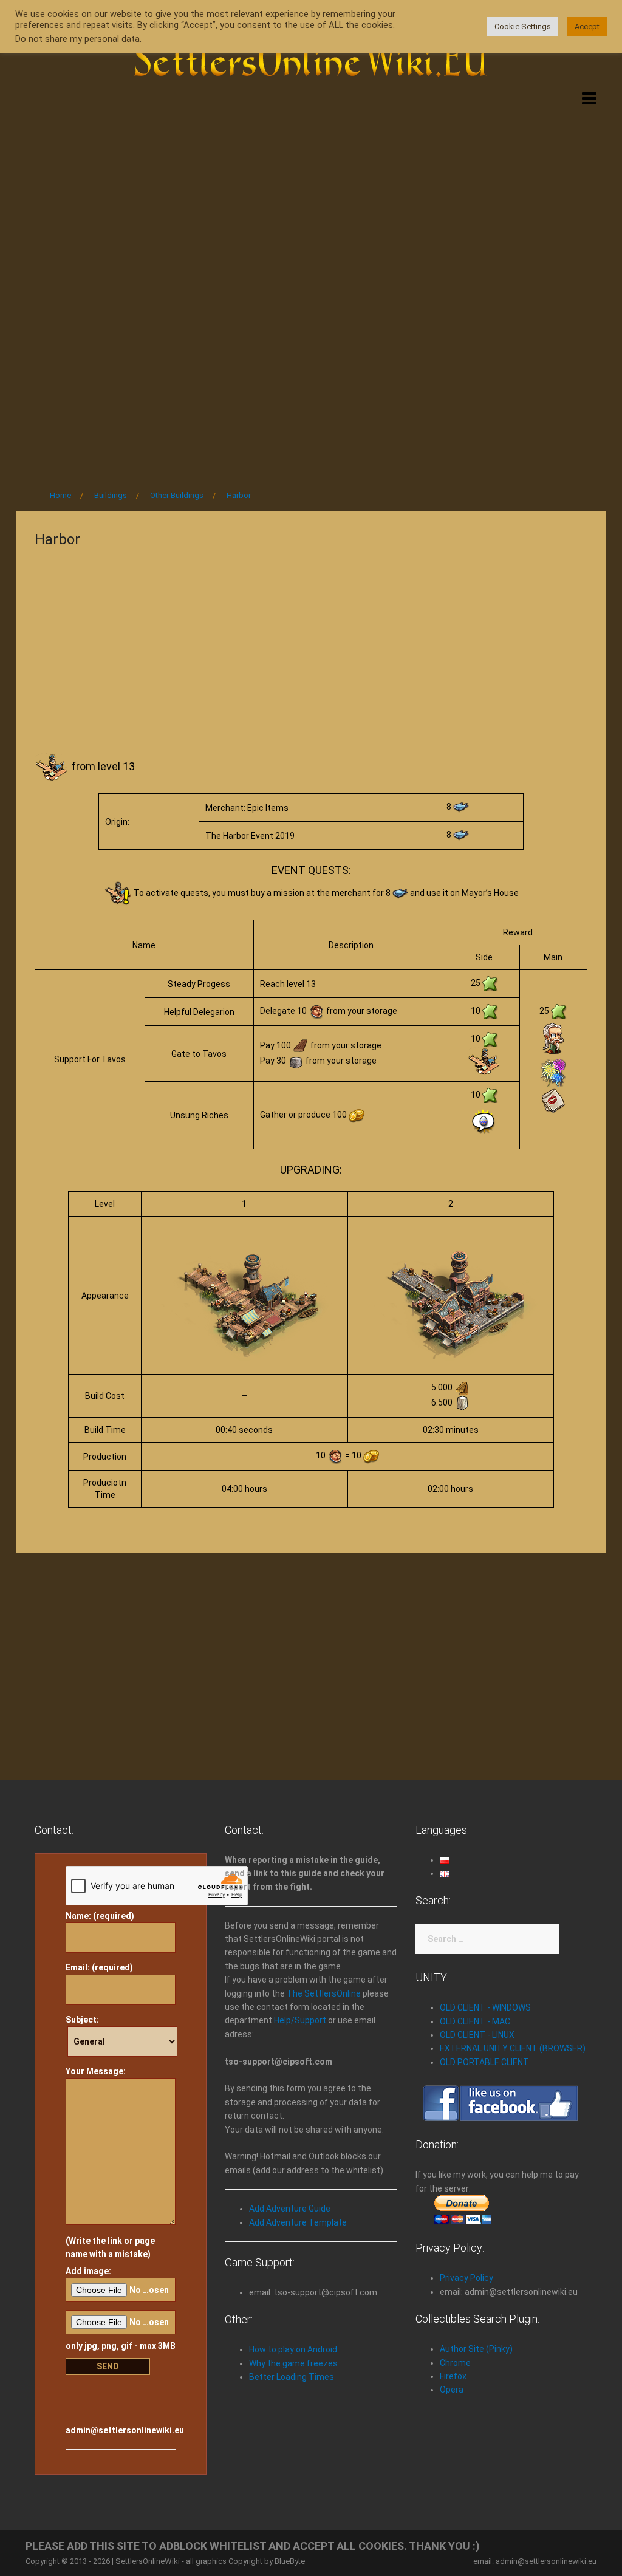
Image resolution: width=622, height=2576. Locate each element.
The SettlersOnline (324, 1993)
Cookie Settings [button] (523, 26)
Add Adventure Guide (290, 2209)
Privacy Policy (466, 2278)
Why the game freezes (293, 2363)
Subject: (82, 2020)
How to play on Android (293, 2349)
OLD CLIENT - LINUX (477, 2035)
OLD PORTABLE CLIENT (484, 2062)
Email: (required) (99, 1967)
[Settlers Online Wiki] (311, 56)
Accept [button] (587, 26)
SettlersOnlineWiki (148, 2561)
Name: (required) (100, 1916)
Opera (452, 2390)
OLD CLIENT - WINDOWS (485, 2007)
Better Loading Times (292, 2377)
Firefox (453, 2376)
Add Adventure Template (298, 2222)
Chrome (455, 2363)
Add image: (88, 2271)
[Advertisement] (311, 187)
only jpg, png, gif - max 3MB (121, 2346)
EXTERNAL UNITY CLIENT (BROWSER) (513, 2048)
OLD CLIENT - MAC (475, 2021)
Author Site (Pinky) (476, 2349)
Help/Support (300, 2020)
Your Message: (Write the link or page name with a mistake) (110, 2163)
